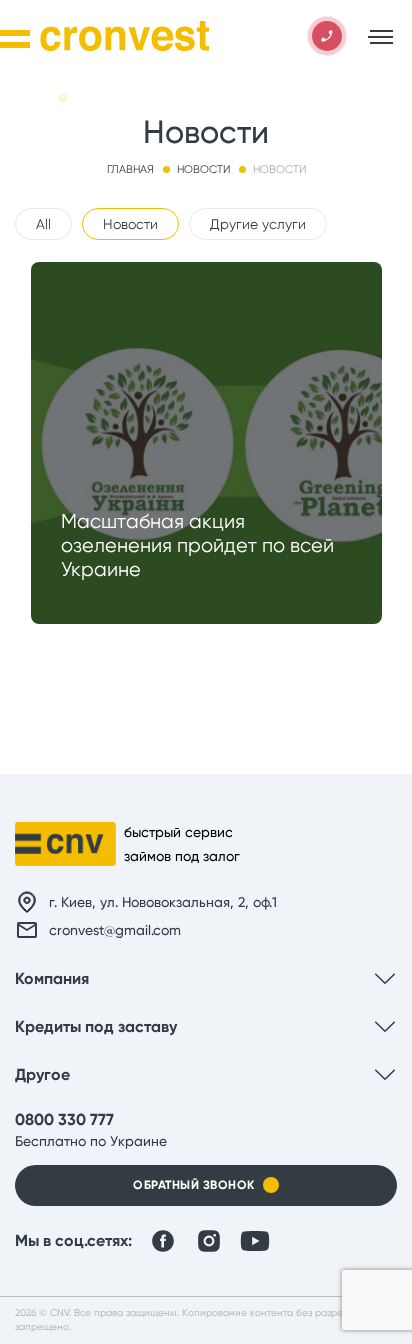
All (43, 224)
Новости (130, 224)
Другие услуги (258, 224)
